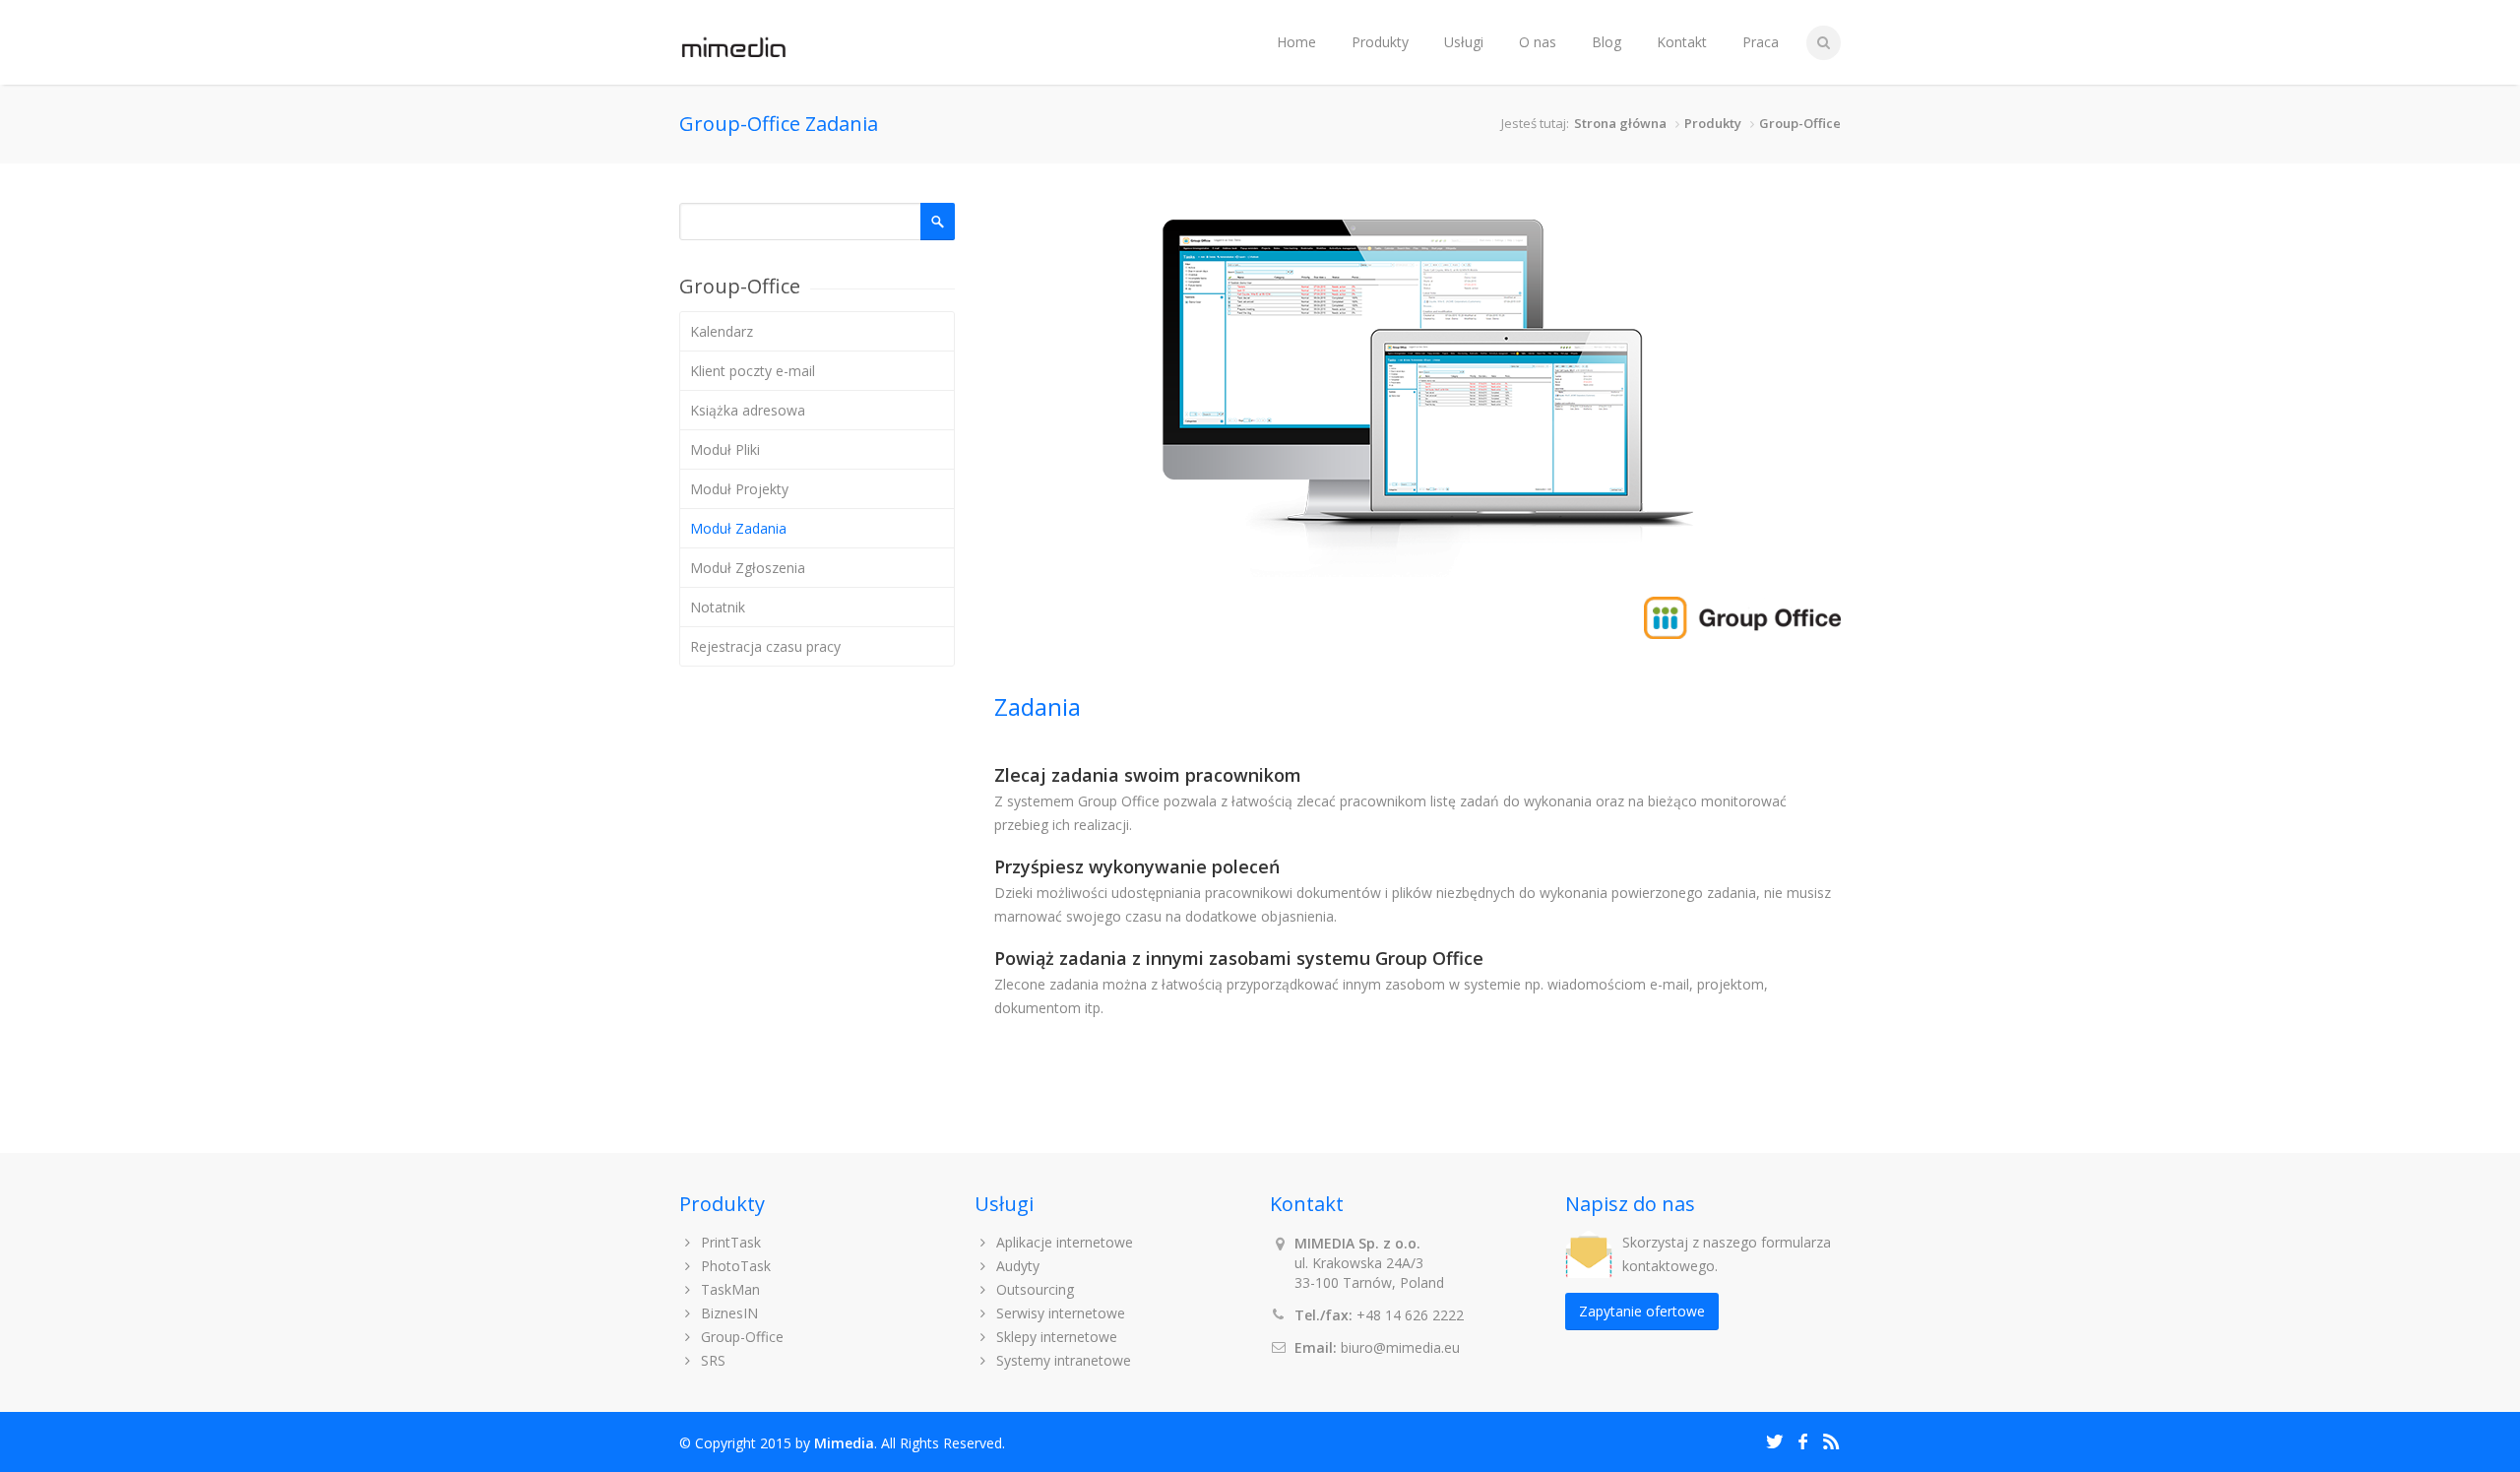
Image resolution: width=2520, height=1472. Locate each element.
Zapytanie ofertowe (1642, 1311)
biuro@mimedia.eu (1400, 1347)
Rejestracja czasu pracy (765, 646)
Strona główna (1620, 123)
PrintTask (729, 1242)
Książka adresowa (748, 410)
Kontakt (1682, 42)
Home (1296, 42)
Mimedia (844, 1443)
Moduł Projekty (739, 489)
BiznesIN (727, 1313)
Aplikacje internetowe (1063, 1242)
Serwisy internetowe (1059, 1313)
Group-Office (1800, 123)
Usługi (1464, 42)
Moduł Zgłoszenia (748, 568)
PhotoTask (734, 1266)
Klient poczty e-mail (753, 371)
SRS (711, 1360)
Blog (1606, 42)
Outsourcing (1033, 1289)
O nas (1538, 42)
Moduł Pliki (725, 449)
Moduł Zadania (738, 528)
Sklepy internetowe (1055, 1337)
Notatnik (718, 607)
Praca (1761, 42)
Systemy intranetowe (1062, 1360)
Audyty (1016, 1266)
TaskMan (728, 1289)
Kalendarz (722, 331)
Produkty (1380, 42)
